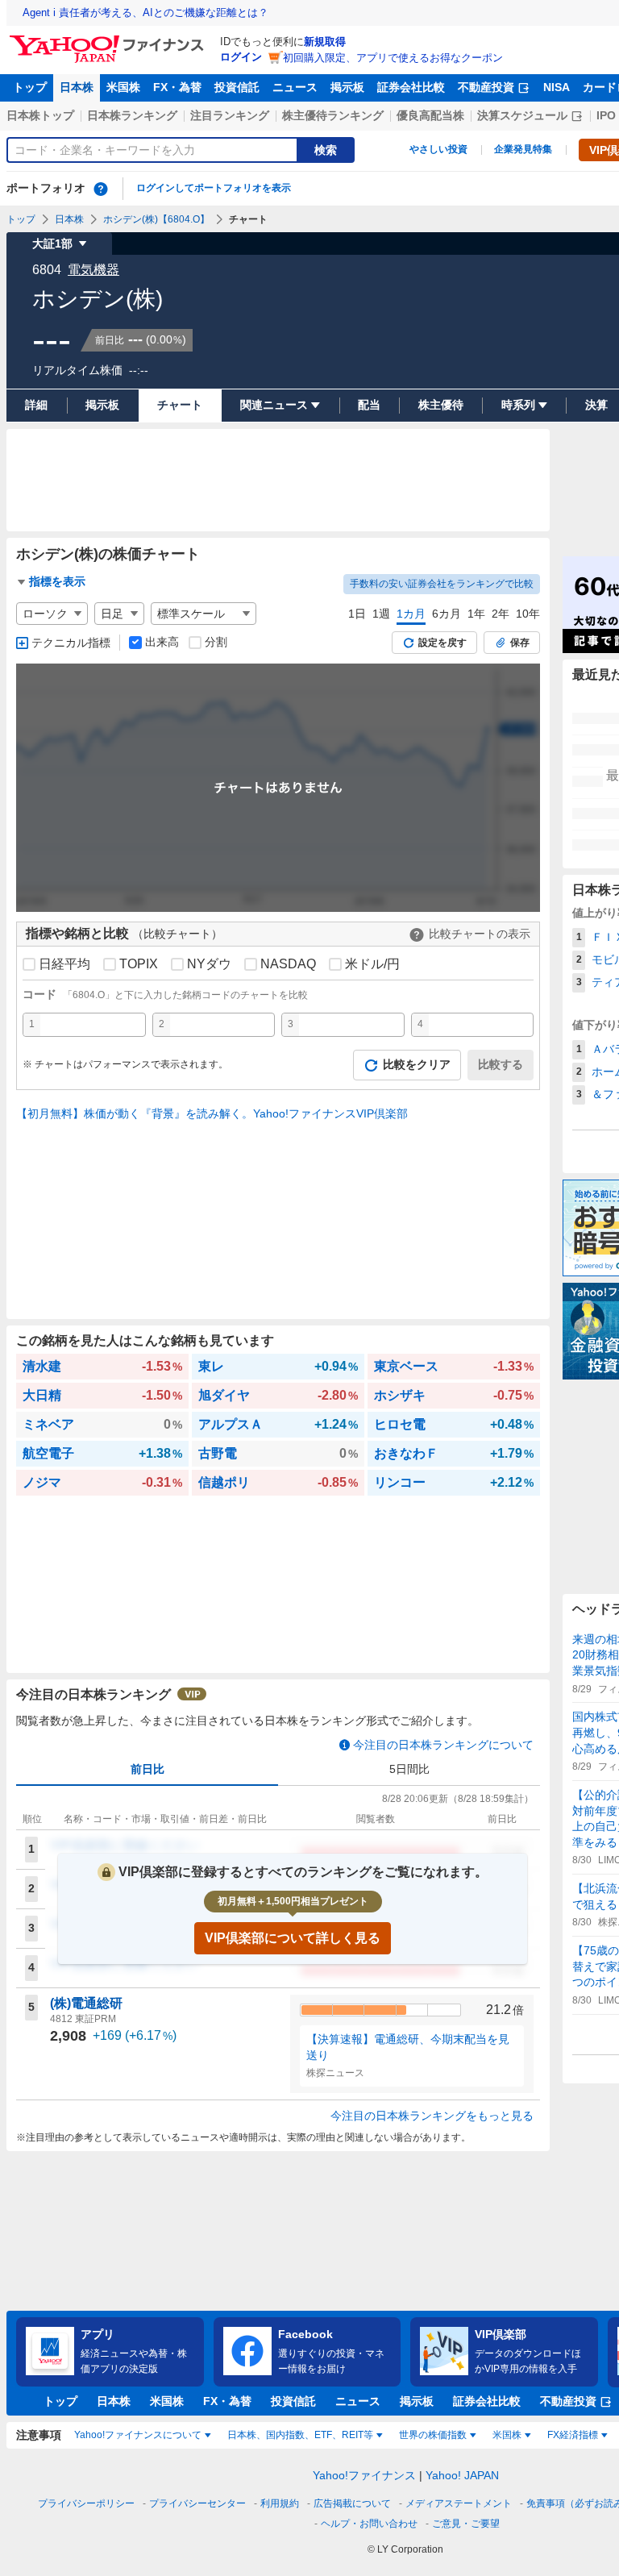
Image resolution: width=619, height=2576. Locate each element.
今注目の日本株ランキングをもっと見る (432, 2116)
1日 (357, 614)
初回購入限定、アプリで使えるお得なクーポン (393, 58)
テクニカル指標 (71, 643)
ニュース (295, 87)
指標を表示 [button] (57, 581)
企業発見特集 (523, 149)
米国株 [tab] (507, 2435)
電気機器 (93, 270)
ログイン (241, 57)
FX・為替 (177, 87)
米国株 (123, 87)
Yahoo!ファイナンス (364, 2475)
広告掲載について (352, 2503)
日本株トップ (40, 115)
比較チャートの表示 (480, 934)
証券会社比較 (411, 87)
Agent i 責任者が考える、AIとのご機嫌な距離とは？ (145, 12)
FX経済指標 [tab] (573, 2435)
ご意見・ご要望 (466, 2524)
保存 (520, 643)
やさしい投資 (438, 149)
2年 (501, 614)
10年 (528, 614)
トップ (30, 87)
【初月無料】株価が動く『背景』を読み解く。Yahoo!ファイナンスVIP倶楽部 (212, 1113)
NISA (557, 87)
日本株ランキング (132, 115)
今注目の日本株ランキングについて (443, 1745)
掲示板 (347, 87)
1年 (476, 614)
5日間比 (409, 1769)
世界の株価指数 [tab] (433, 2435)
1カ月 (411, 614)
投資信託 (237, 87)
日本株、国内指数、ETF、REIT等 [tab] (300, 2435)
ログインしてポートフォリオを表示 (214, 188)
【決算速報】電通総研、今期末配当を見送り (408, 2047)
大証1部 (52, 243)
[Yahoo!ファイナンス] (109, 40)
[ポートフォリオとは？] (101, 189)
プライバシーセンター (197, 2503)
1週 (381, 614)
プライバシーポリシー (86, 2503)
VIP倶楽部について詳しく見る (293, 1938)
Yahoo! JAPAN (462, 2475)
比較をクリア (417, 1064)
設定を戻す (442, 643)
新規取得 (325, 42)
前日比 (147, 1769)
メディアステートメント (459, 2503)
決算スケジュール (522, 115)
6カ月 (447, 614)
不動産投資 (486, 87)
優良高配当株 (430, 115)
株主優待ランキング (333, 115)
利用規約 (280, 2503)
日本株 (77, 87)
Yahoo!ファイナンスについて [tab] (138, 2435)
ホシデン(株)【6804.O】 (156, 219)
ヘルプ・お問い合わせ (369, 2524)
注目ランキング (230, 115)
